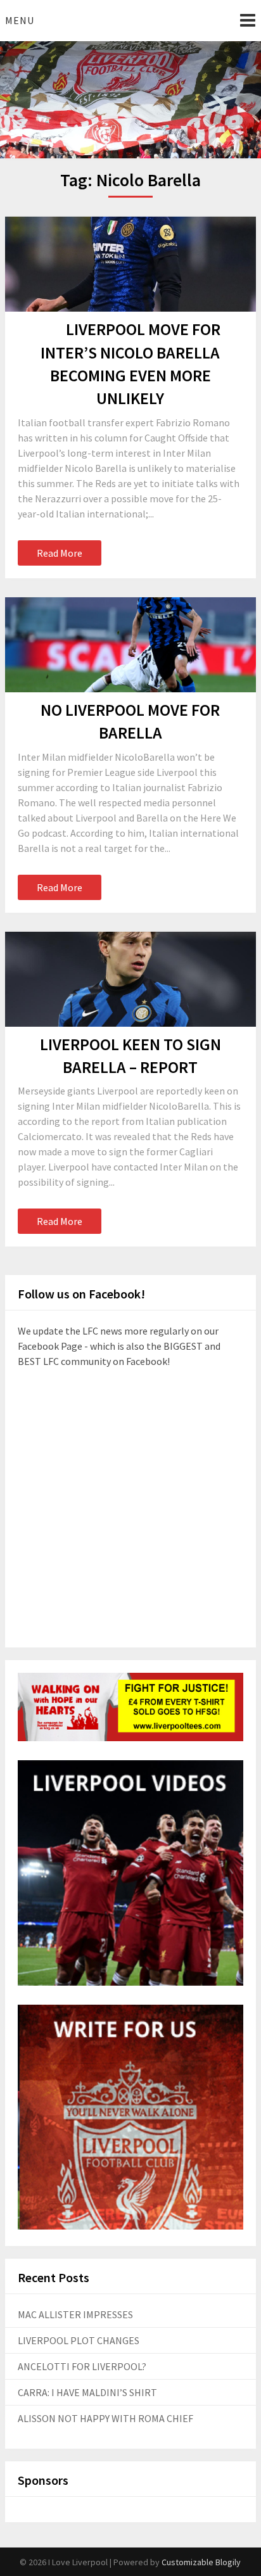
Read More (60, 553)
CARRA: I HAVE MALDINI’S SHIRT (87, 2392)
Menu (20, 20)
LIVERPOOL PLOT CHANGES (79, 2340)
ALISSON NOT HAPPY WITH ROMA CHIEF (105, 2418)
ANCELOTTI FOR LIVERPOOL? (82, 2366)
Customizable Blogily (201, 2562)
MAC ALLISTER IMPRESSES (75, 2314)
